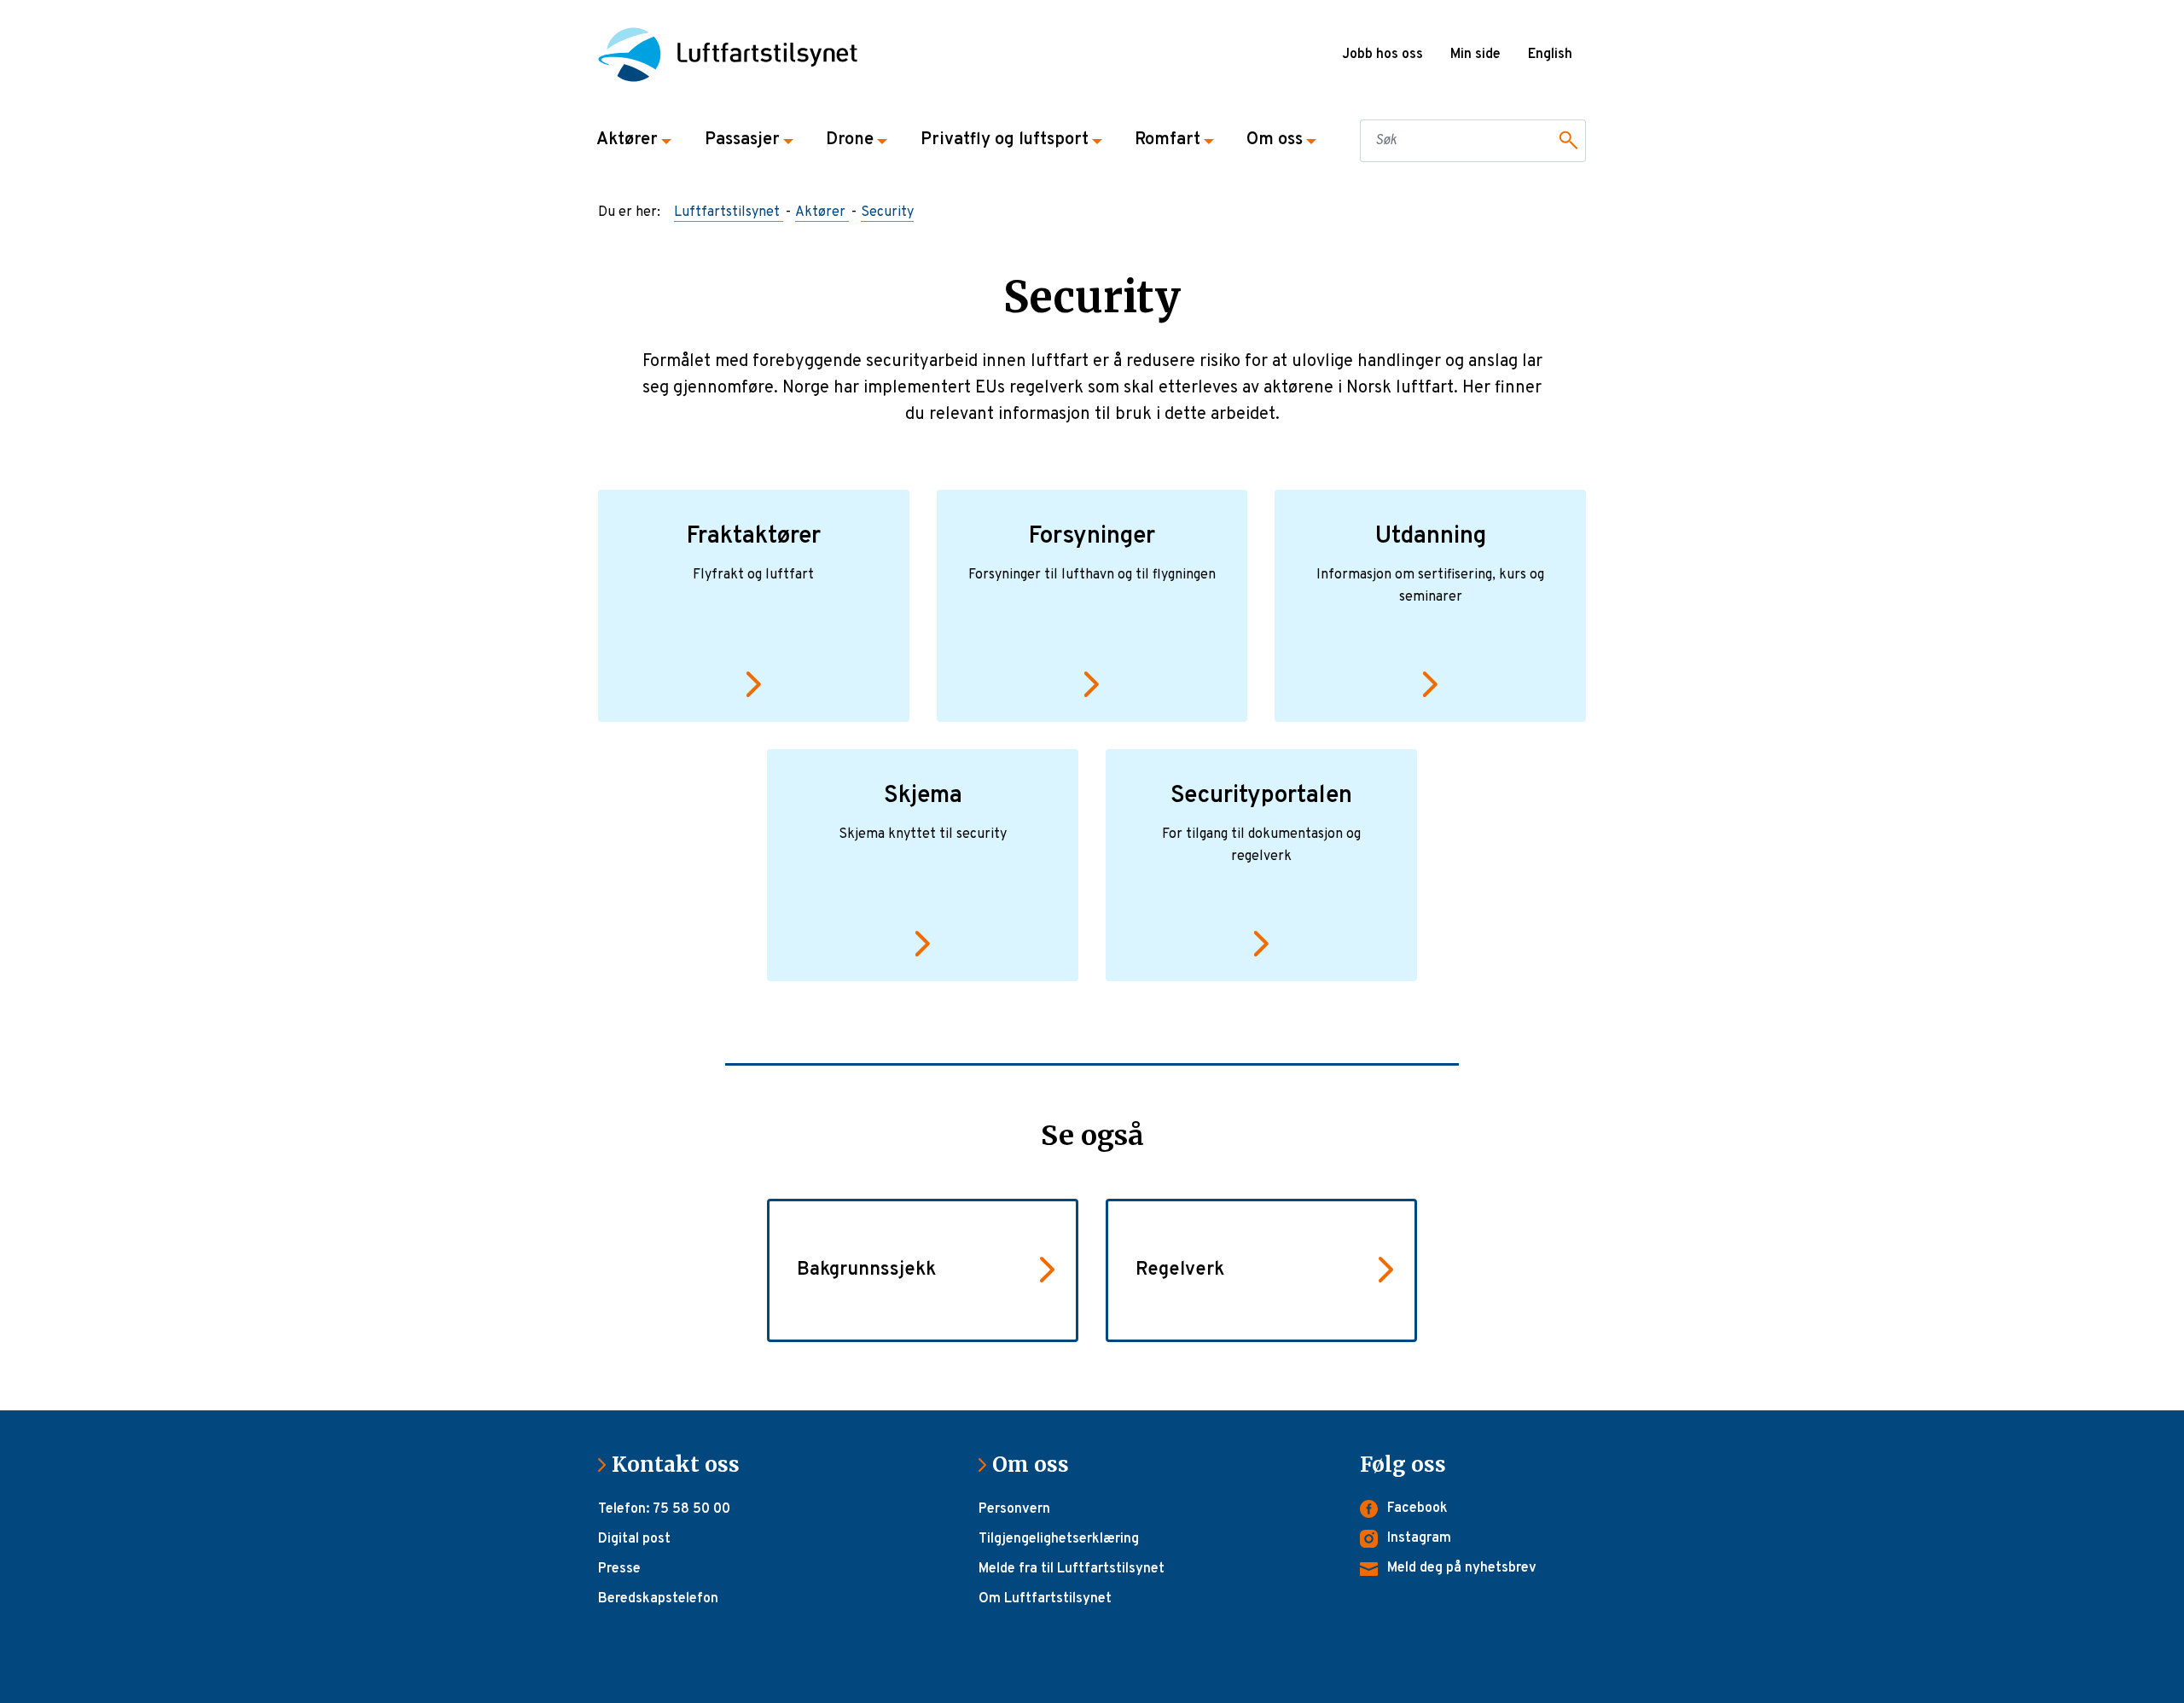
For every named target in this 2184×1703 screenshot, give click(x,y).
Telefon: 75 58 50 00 (664, 1509)
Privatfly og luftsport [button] (1005, 140)
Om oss (1037, 1465)
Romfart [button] (1168, 140)
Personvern (1014, 1509)
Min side (1475, 55)
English (1550, 55)
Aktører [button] (627, 140)
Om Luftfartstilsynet (1045, 1599)
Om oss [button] (1275, 140)
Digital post (634, 1539)
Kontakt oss (682, 1465)
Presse (619, 1569)
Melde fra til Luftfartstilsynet (1072, 1569)
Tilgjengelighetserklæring (1059, 1539)
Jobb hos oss (1382, 55)
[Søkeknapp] (1565, 141)
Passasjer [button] (742, 140)
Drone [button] (850, 140)
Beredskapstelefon (658, 1599)
